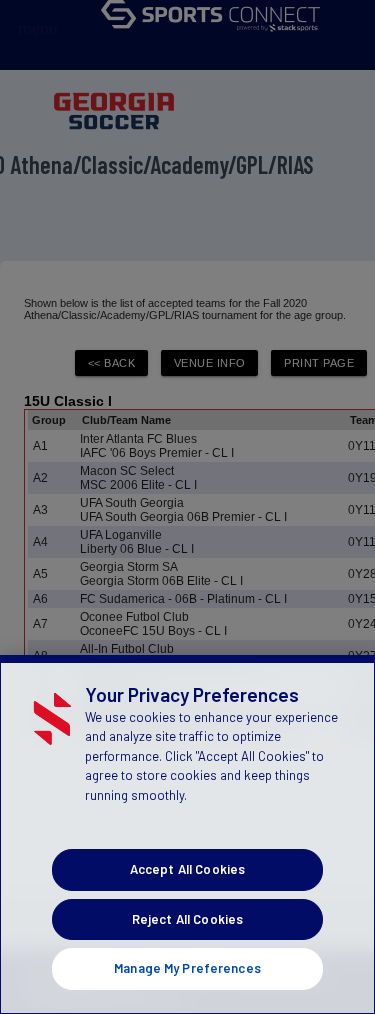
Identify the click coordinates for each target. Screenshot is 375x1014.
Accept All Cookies (187, 869)
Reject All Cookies (187, 919)
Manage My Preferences (187, 968)
